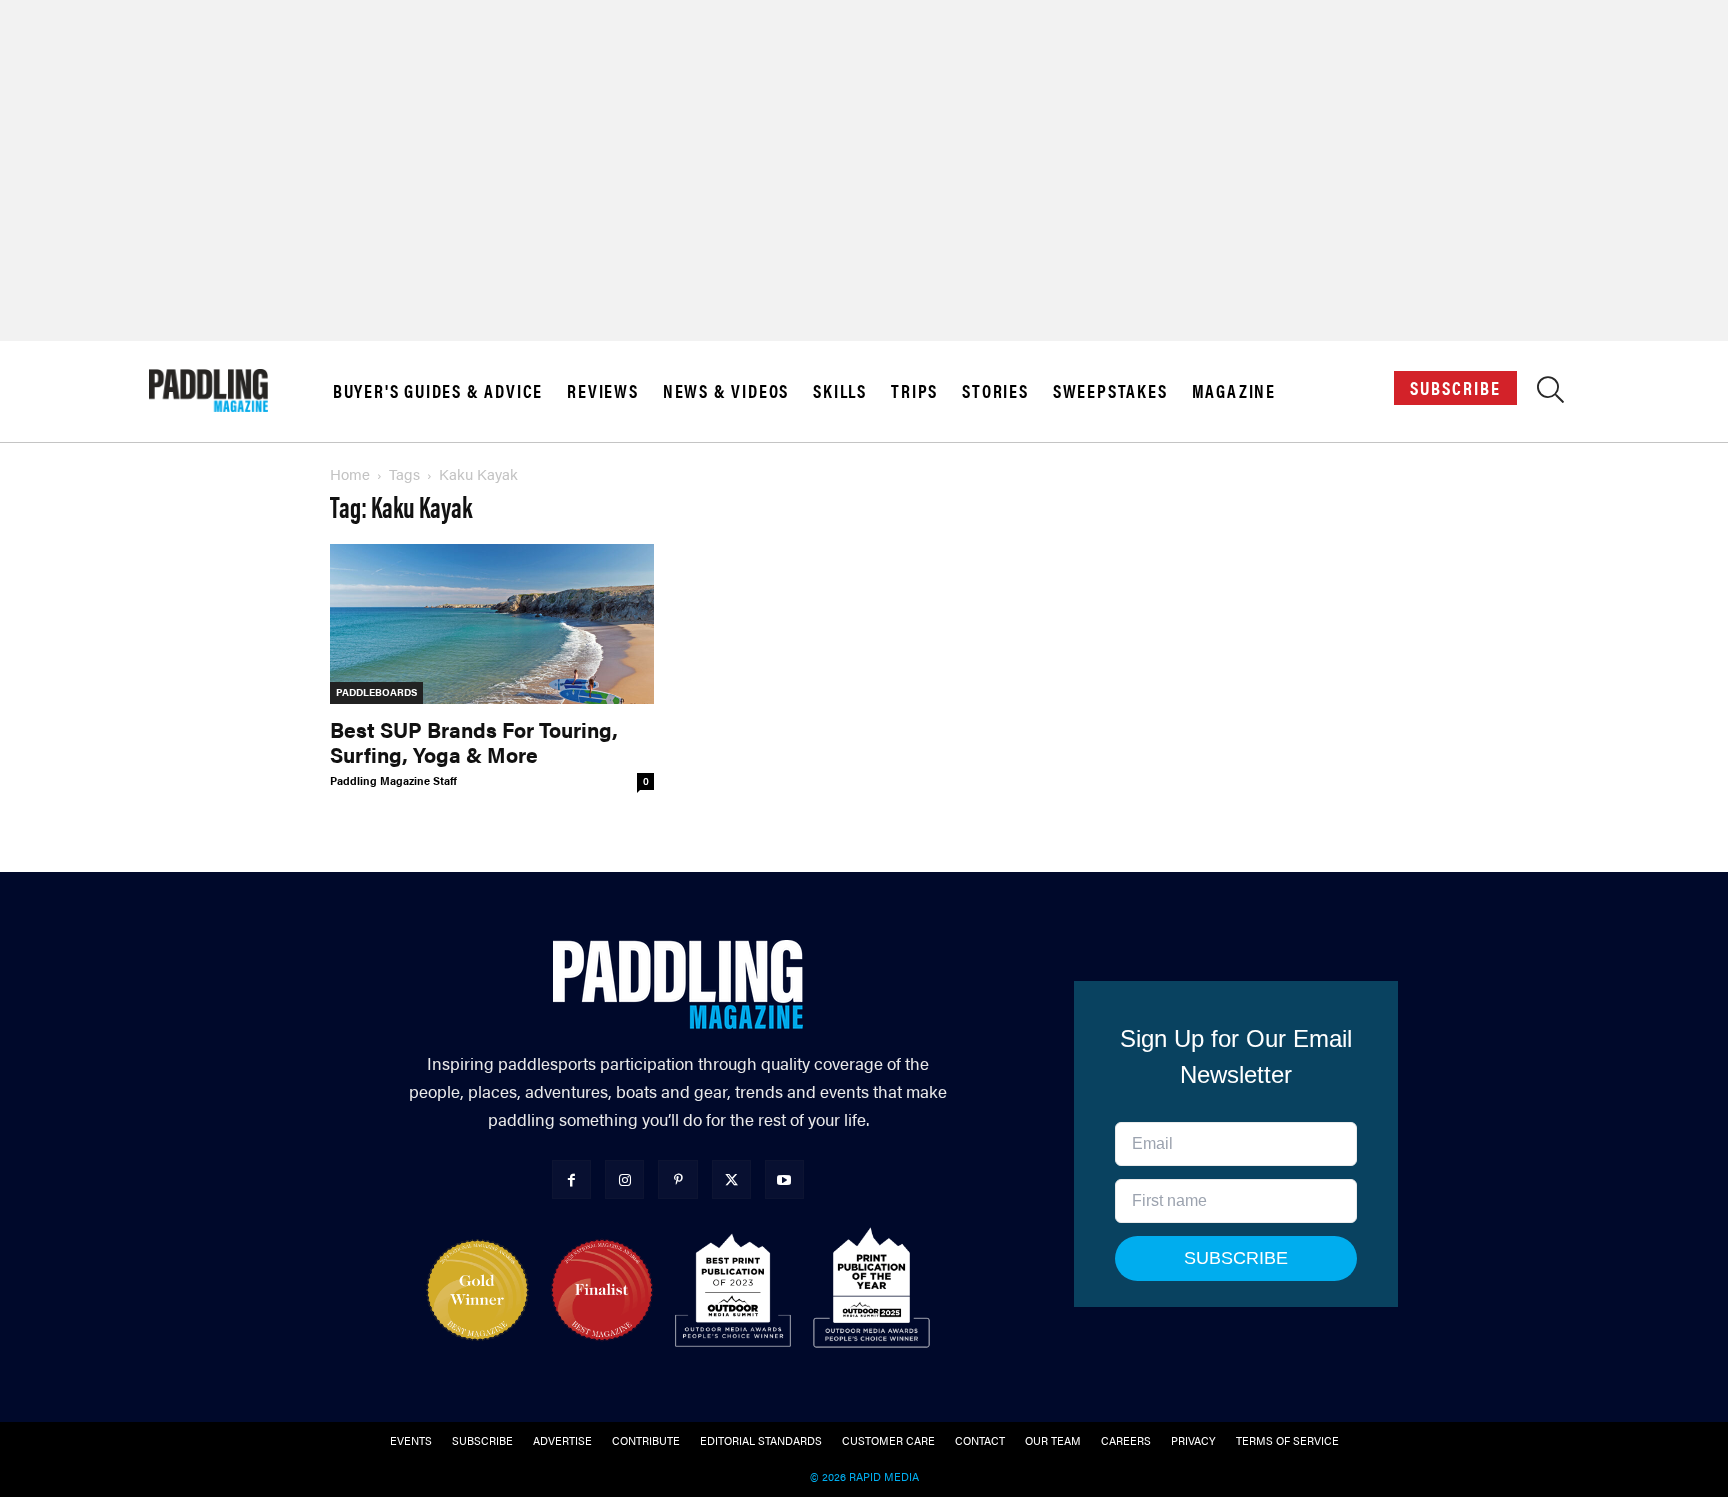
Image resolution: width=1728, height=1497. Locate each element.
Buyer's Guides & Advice (438, 391)
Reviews (603, 391)
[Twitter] (731, 1179)
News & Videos (726, 391)
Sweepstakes (1110, 391)
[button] (1550, 394)
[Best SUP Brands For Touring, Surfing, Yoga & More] (492, 624)
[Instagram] (624, 1179)
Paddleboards (376, 692)
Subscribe (1455, 387)
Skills (840, 391)
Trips (914, 391)
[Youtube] (784, 1179)
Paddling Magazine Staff (393, 780)
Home (350, 473)
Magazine (1234, 391)
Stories (995, 391)
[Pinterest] (677, 1179)
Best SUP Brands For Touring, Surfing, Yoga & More (474, 741)
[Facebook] (571, 1179)
